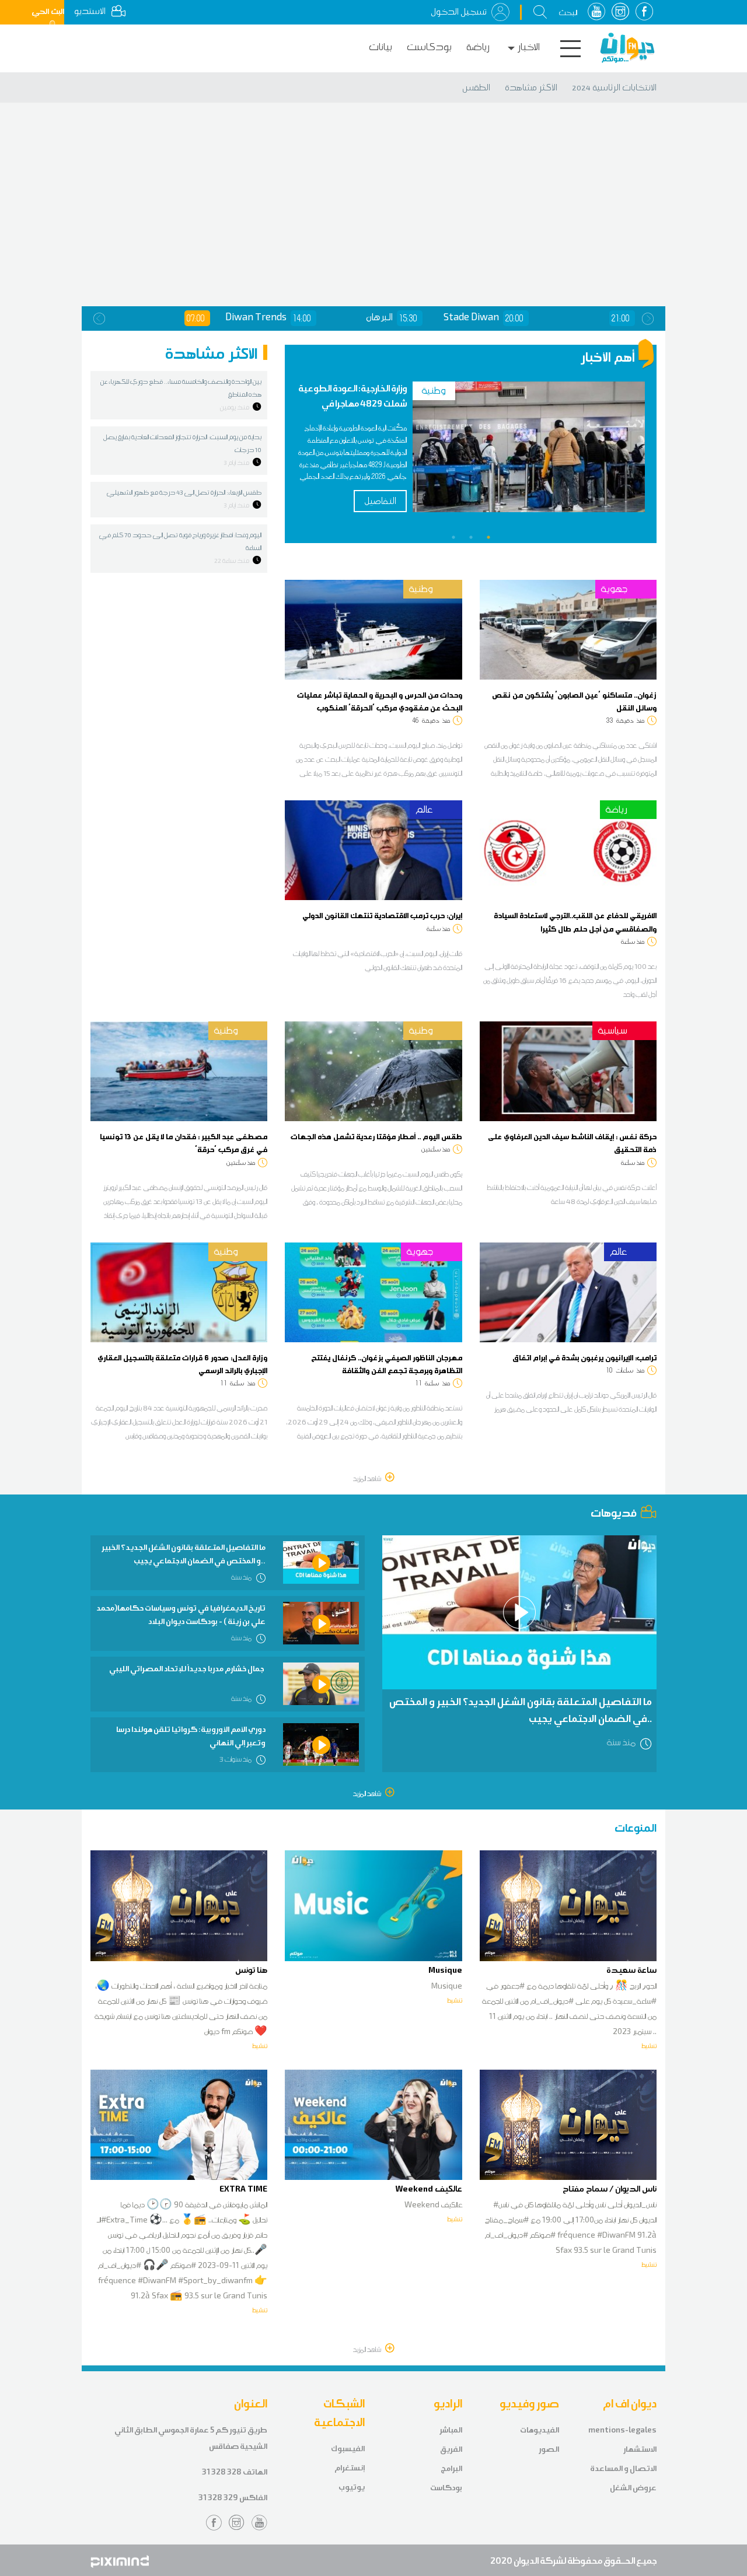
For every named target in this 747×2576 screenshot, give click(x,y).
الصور (549, 2449)
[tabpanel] (471, 456)
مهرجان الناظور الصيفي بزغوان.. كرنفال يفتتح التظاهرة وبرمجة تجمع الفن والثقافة (387, 1364)
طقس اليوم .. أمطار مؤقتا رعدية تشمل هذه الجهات (376, 1136)
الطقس (476, 87)
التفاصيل (380, 501)
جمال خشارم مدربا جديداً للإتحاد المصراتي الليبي (187, 1669)
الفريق (451, 2449)
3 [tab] (488, 537)
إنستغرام (350, 2468)
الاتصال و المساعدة (623, 2468)
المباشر (451, 2430)
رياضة (478, 47)
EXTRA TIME (243, 2189)
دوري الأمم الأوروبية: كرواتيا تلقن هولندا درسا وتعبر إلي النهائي (191, 1736)
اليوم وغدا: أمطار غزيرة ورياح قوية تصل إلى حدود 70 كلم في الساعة (180, 541)
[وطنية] (373, 629)
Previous (99, 318)
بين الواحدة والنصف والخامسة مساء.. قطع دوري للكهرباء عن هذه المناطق (181, 388)
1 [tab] (453, 537)
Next (648, 318)
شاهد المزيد (368, 1478)
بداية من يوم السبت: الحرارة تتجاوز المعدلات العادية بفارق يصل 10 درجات (182, 443)
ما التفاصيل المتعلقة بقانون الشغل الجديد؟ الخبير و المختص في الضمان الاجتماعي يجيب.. (184, 1554)
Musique (445, 1970)
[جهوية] (568, 629)
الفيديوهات (540, 2430)
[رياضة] (568, 849)
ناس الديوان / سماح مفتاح (610, 2189)
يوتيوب (352, 2487)
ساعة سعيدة (631, 1970)
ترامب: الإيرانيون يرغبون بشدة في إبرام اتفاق (584, 1357)
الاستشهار (640, 2449)
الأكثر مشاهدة (531, 87)
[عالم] (373, 849)
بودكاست (429, 47)
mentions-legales (622, 2430)
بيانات (381, 47)
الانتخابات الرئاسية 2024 (614, 87)
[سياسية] (568, 1070)
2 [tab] (471, 537)
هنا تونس (251, 1970)
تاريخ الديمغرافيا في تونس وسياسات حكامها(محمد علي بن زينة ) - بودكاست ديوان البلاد (181, 1614)
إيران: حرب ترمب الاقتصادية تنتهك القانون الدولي (382, 915)
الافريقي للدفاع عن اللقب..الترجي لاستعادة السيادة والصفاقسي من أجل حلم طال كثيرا (575, 922)
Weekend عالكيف (429, 2189)
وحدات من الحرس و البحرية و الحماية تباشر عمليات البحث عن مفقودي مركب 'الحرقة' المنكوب (380, 701)
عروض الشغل (633, 2488)
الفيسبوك (348, 2449)
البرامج (451, 2468)
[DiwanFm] (627, 48)
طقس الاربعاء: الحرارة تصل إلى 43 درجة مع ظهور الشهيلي (184, 492)
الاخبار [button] (529, 47)
